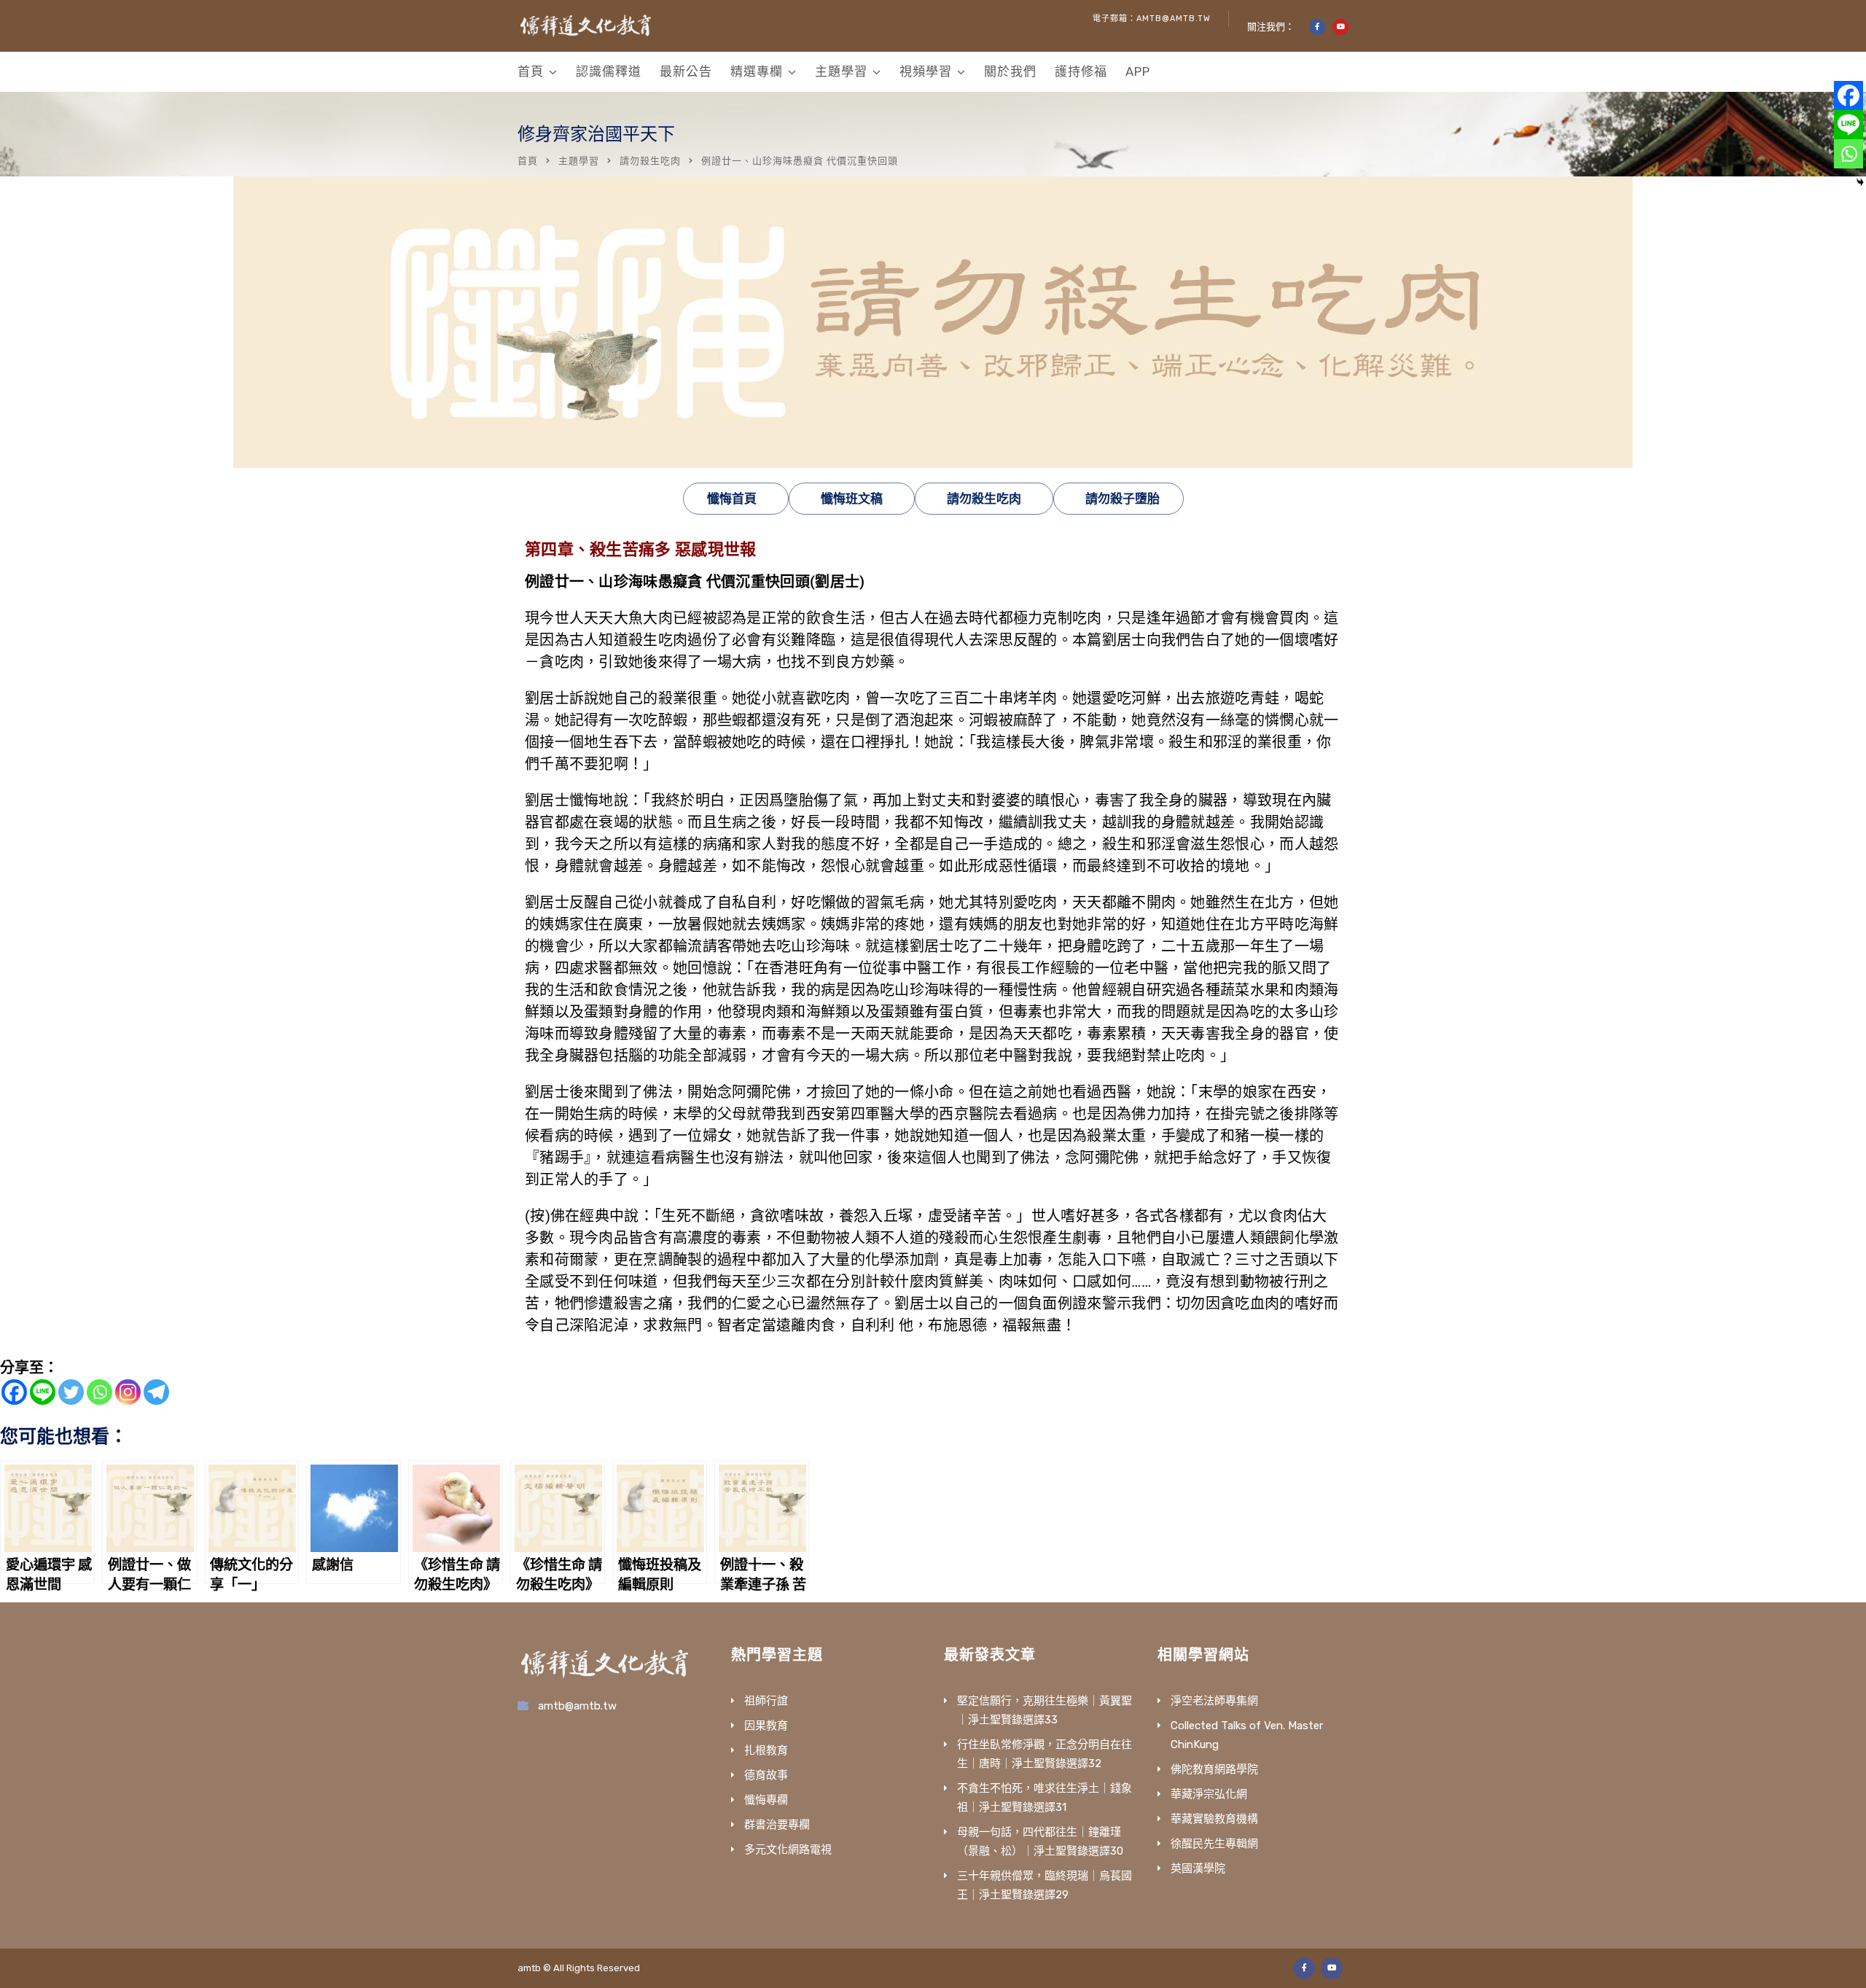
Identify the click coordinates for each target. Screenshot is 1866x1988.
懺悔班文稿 (852, 499)
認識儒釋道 (609, 71)
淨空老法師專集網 (1214, 1701)
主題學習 (841, 71)
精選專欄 (757, 71)
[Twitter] (71, 1392)
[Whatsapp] (99, 1392)
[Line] (43, 1392)
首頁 (531, 71)
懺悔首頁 (732, 499)
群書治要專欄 (777, 1825)
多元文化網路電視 (788, 1849)
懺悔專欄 (766, 1800)
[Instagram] (128, 1392)
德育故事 (766, 1775)
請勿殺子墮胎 (1123, 499)
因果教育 (766, 1726)
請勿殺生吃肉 (650, 161)
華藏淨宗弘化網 (1209, 1794)
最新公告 (686, 71)
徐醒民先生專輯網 (1214, 1844)
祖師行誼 (766, 1701)
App (1138, 71)
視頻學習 (926, 71)
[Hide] (1860, 182)
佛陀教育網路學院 (1214, 1769)
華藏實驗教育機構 (1214, 1819)
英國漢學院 (1198, 1868)
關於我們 (1010, 71)
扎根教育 (766, 1750)
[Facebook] (14, 1392)
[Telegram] (156, 1392)
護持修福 (1081, 71)
